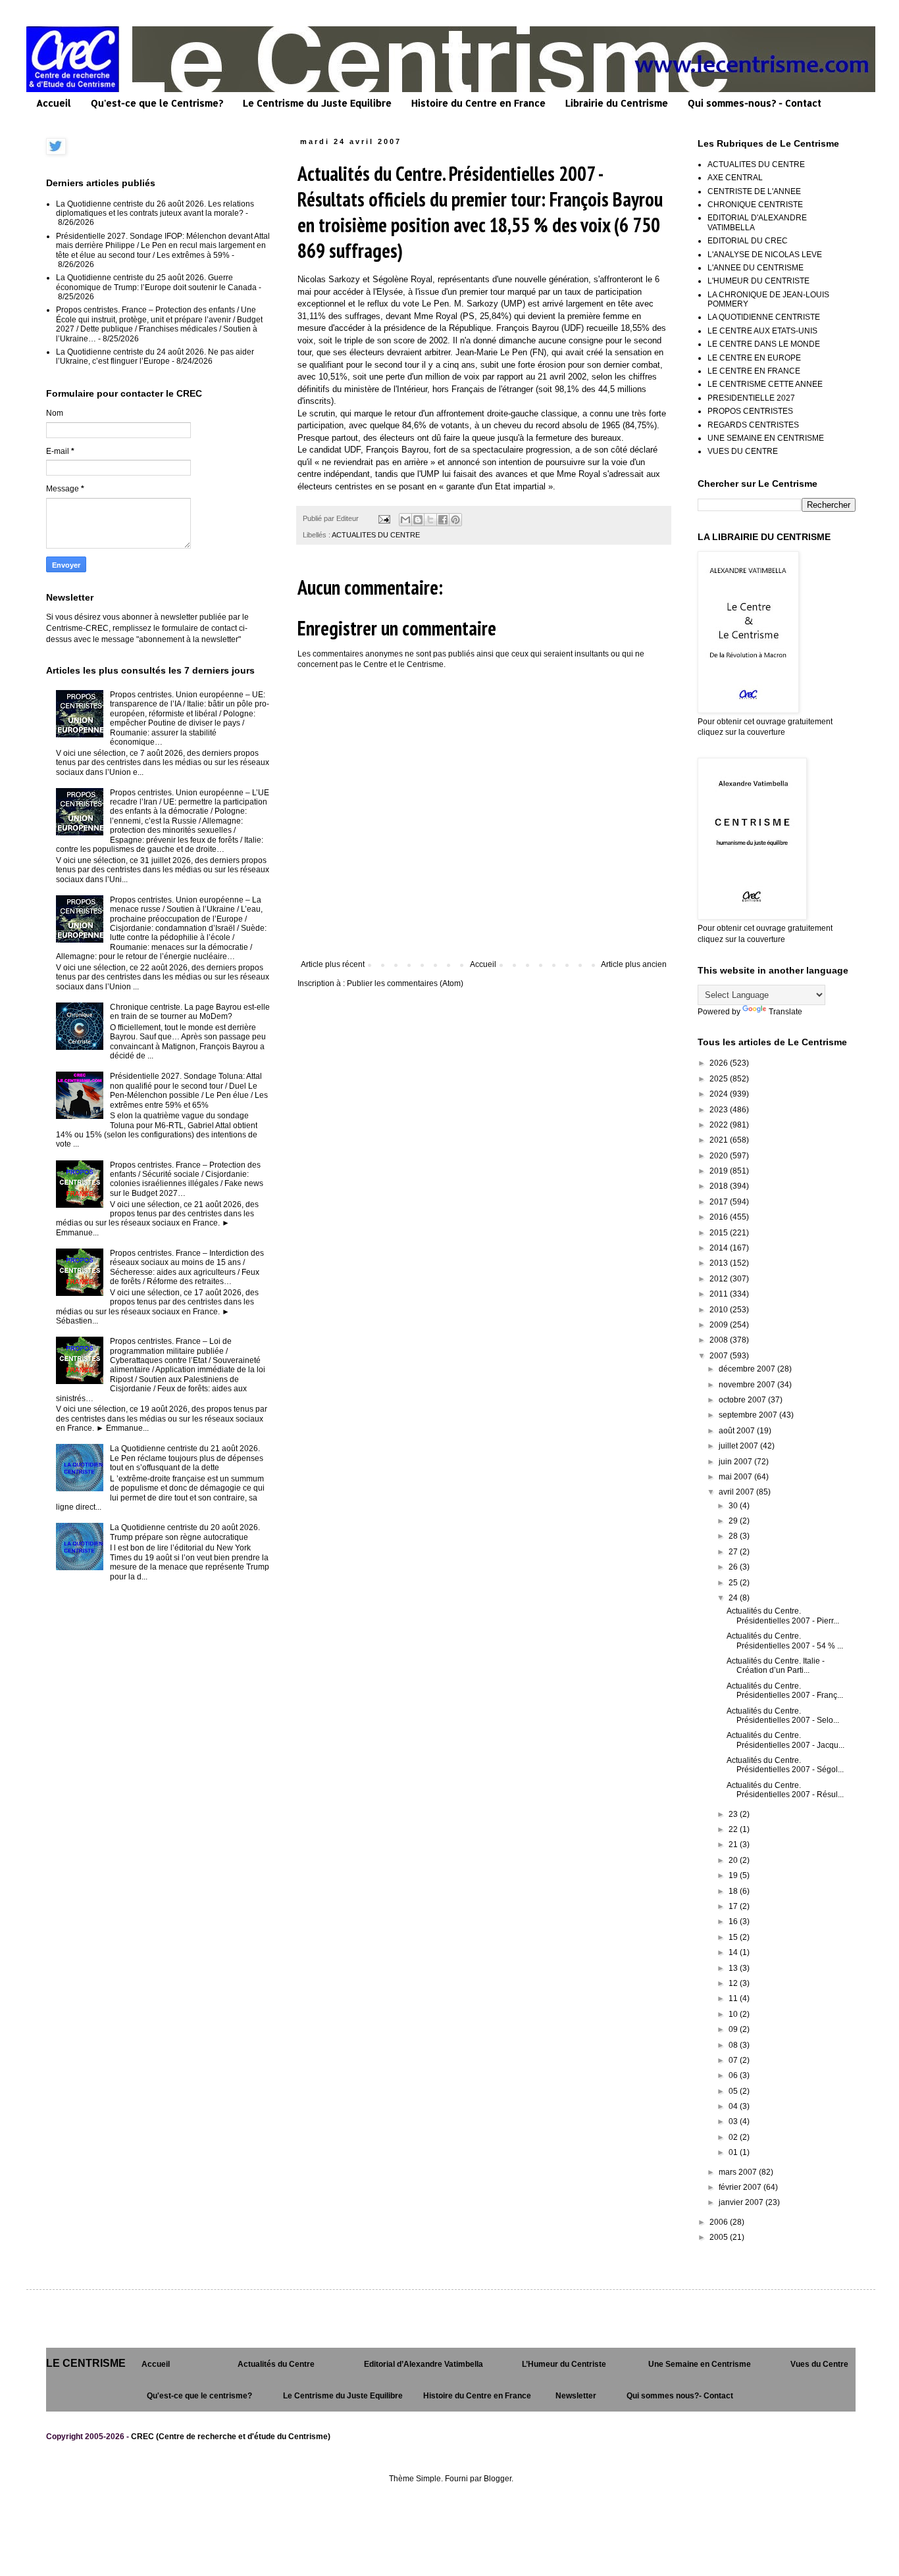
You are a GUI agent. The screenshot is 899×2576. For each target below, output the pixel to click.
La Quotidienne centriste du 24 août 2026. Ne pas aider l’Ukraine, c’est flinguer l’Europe (155, 357)
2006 (720, 2222)
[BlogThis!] (418, 520)
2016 (720, 1217)
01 (734, 2152)
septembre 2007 (749, 1415)
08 (734, 2045)
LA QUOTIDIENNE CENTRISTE (764, 317)
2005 (720, 2237)
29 (734, 1521)
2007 (720, 1356)
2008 (720, 1340)
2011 (720, 1294)
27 (734, 1552)
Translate (785, 1012)
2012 (720, 1279)
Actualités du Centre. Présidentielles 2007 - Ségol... (785, 1765)
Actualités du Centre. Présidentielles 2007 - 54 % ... (785, 1641)
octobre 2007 (743, 1400)
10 (734, 2014)
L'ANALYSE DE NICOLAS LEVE (765, 255)
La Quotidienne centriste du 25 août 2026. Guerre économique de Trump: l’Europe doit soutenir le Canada (156, 282)
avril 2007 (737, 1492)
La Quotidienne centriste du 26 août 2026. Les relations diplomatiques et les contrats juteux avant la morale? (155, 209)
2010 (720, 1310)
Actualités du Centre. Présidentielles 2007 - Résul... (785, 1790)
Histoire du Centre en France (478, 103)
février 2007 (741, 2187)
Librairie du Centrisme (617, 103)
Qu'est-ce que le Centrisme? (157, 103)
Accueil (54, 103)
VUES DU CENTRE (743, 451)
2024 (720, 1094)
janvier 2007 (742, 2202)
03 (734, 2121)
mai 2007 (736, 1477)
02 (734, 2137)
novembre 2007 (748, 1385)
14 (734, 1952)
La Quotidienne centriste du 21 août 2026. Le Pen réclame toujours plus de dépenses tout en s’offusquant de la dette (187, 1458)
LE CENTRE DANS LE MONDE (764, 344)
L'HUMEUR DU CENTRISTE (758, 281)
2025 (720, 1079)
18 (734, 1891)
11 (734, 1998)
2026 (720, 1063)
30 (734, 1506)
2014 (720, 1248)
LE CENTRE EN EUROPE (754, 358)
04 (734, 2106)
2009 (720, 1325)
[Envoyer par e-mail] (405, 520)
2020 (720, 1156)
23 (734, 1814)
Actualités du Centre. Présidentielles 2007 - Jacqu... (785, 1740)
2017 (720, 1202)
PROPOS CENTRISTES (750, 411)
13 (734, 1968)
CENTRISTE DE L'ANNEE (754, 191)
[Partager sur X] (430, 520)
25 (734, 1583)
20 (734, 1860)
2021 (720, 1140)
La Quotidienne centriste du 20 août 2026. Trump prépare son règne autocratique (185, 1532)
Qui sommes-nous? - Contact (755, 103)
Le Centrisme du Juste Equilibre (317, 103)
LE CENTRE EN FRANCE (754, 371)
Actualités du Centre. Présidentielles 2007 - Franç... (785, 1691)
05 (734, 2091)
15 (734, 1937)
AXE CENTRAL (735, 178)
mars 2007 (739, 2172)
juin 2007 (736, 1462)
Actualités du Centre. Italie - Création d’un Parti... (776, 1666)
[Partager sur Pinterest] (455, 520)
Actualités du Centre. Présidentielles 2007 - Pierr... (783, 1616)
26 (734, 1567)
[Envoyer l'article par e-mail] (384, 518)
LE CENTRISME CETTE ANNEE (765, 384)
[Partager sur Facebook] (443, 520)
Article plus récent (333, 964)
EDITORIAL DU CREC (748, 241)
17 (734, 1906)
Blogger (498, 2479)
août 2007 (738, 1431)
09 (734, 2029)
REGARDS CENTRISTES (753, 425)
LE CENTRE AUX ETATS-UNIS (762, 331)
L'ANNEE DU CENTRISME (756, 268)
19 (734, 1875)
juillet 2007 (739, 1446)
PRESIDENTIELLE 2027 (751, 398)
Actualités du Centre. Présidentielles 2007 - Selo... (783, 1716)
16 (734, 1921)
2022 (720, 1125)
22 (734, 1829)
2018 (720, 1186)
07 (734, 2060)
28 (734, 1536)
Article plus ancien (634, 964)
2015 (720, 1233)
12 (734, 1983)
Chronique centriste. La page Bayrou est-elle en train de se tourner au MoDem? (190, 1012)
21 (734, 1845)
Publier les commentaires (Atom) (405, 983)
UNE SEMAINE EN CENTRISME (766, 438)
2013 (720, 1263)
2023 (720, 1110)
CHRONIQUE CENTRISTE (755, 205)
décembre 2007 (748, 1369)
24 (734, 1598)
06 (734, 2075)
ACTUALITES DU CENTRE (376, 535)
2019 (720, 1171)
